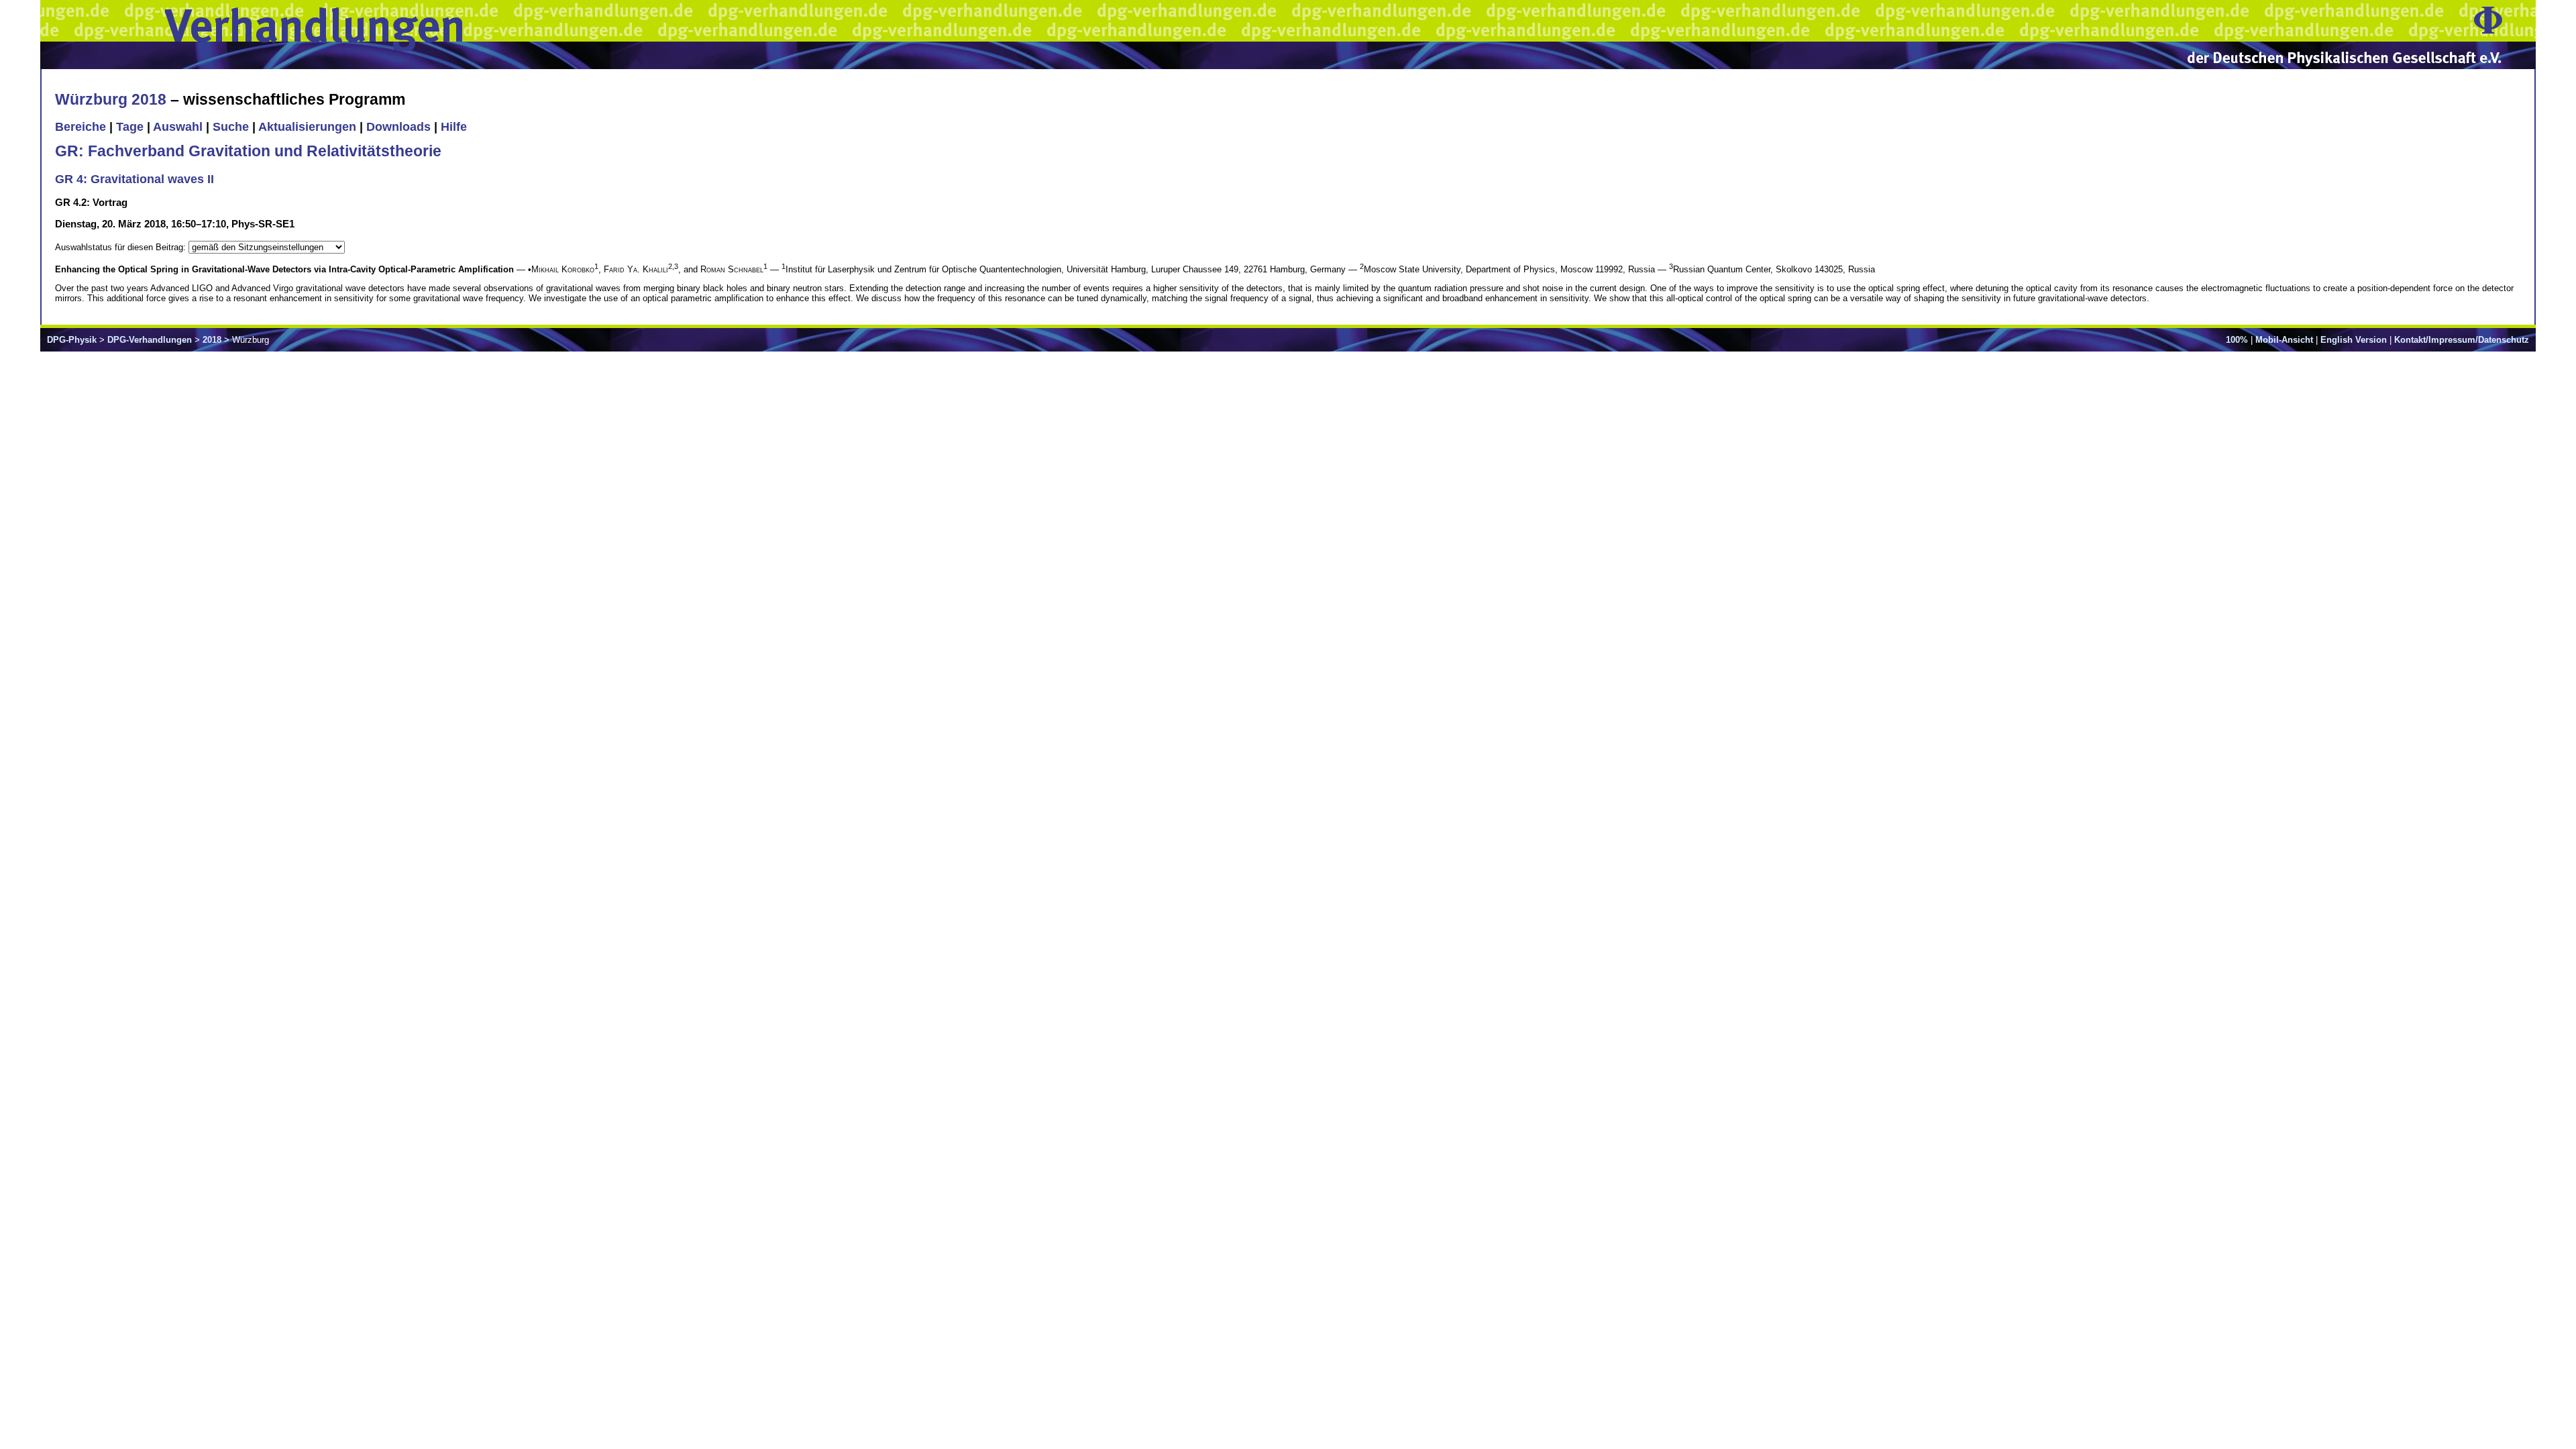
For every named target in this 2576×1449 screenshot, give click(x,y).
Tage (130, 127)
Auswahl (178, 127)
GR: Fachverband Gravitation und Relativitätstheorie (248, 151)
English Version (2354, 340)
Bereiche (80, 127)
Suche (231, 127)
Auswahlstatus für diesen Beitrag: (122, 247)
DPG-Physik (72, 340)
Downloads (398, 127)
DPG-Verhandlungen (150, 340)
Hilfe (454, 127)
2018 (212, 340)
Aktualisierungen (307, 127)
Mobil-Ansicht (2284, 340)
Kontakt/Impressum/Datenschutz (2462, 340)
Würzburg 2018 (111, 99)
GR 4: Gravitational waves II (135, 179)
